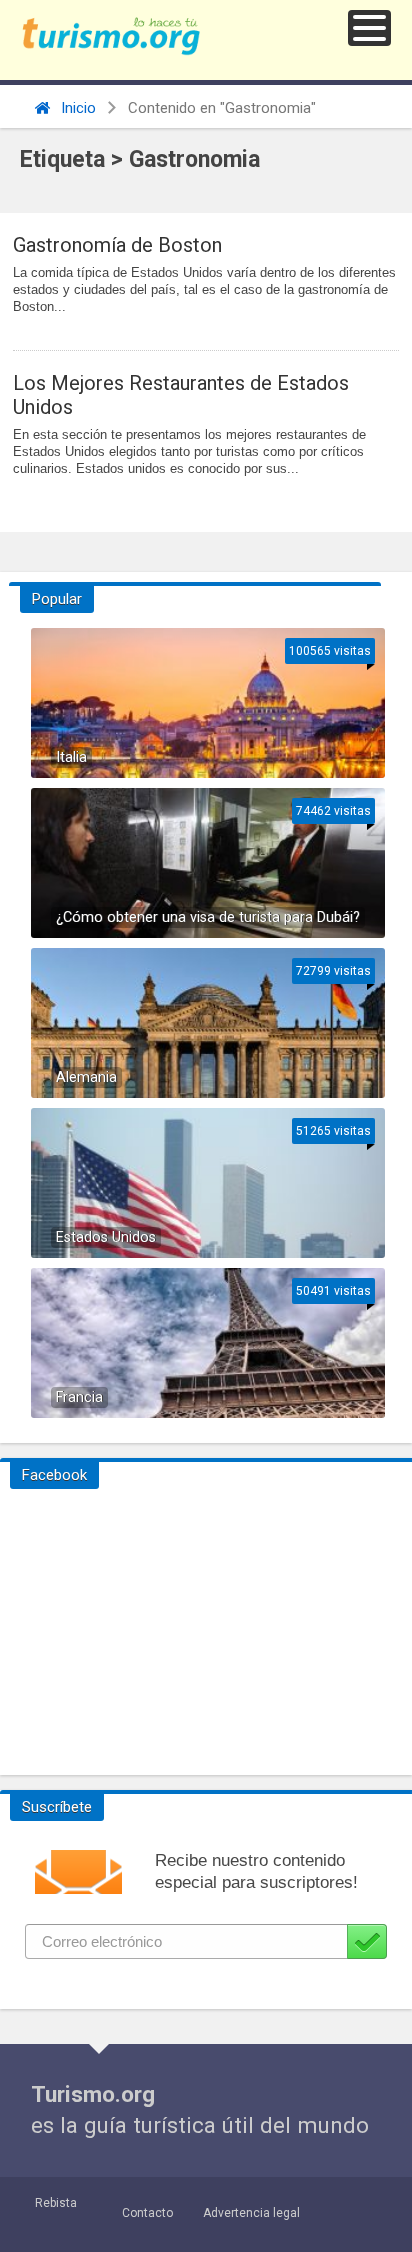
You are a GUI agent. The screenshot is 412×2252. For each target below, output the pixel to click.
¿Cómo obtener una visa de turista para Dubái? (208, 917)
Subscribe (367, 1941)
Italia (71, 757)
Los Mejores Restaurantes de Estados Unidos (181, 395)
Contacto (147, 2213)
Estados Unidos (106, 1237)
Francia (79, 1397)
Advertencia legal (251, 2213)
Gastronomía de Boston (117, 245)
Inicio (76, 108)
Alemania (86, 1077)
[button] (369, 28)
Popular (57, 599)
